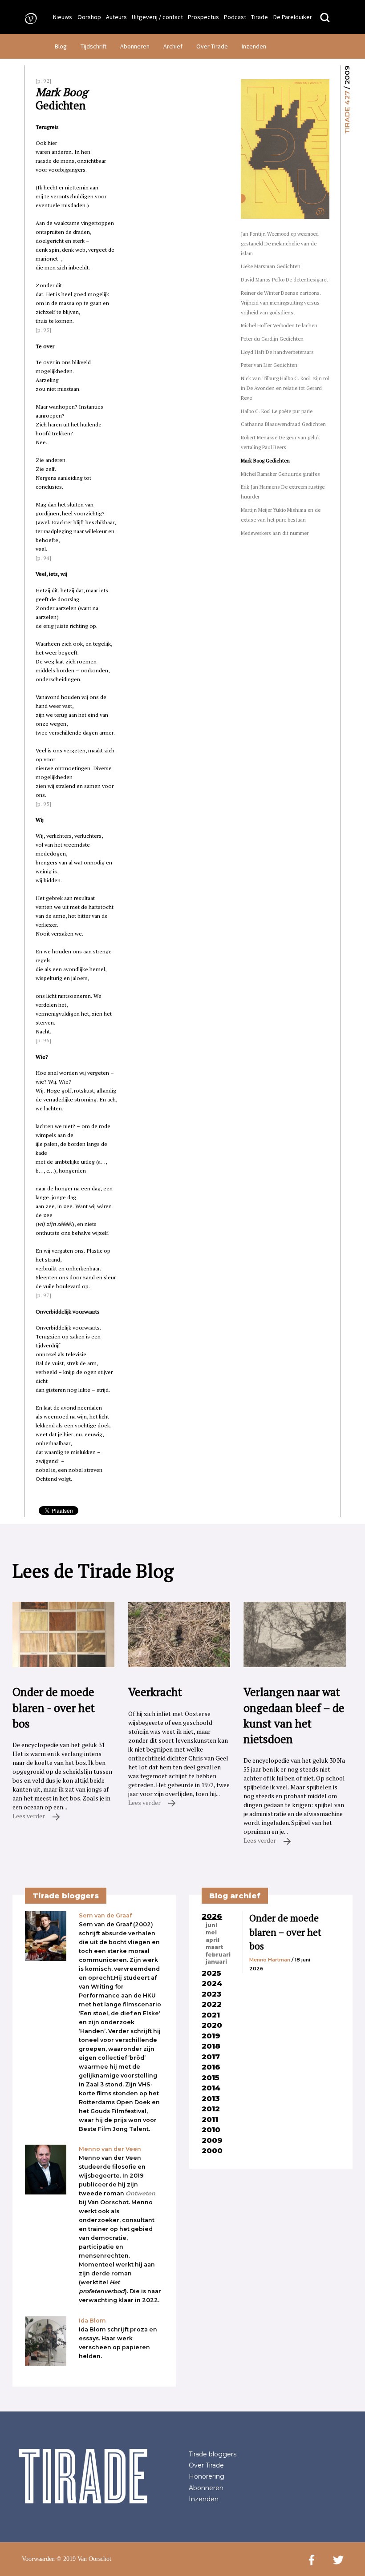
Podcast (235, 17)
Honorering (207, 2476)
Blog (61, 46)
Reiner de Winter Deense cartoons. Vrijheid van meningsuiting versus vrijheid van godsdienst (281, 303)
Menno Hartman (270, 1960)
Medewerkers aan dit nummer (275, 533)
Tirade (260, 17)
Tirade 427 (347, 112)
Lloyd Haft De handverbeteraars (277, 352)
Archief (173, 46)
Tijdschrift (93, 46)
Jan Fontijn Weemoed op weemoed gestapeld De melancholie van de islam (280, 243)
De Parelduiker (293, 17)
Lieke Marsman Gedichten (271, 266)
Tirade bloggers (213, 2454)
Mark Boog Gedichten (265, 460)
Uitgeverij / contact (157, 17)
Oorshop (89, 17)
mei (211, 1933)
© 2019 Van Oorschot (84, 2559)
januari (216, 1962)
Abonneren (135, 46)
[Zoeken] (325, 18)
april (213, 1940)
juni (211, 1925)
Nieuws (63, 17)
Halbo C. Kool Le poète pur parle (277, 411)
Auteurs (116, 17)
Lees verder (29, 1816)
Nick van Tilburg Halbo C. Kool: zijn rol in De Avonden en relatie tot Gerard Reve (285, 388)
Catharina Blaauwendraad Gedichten (283, 424)
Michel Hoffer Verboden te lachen (279, 325)
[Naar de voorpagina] (28, 18)
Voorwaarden (38, 2559)
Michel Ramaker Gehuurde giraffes (280, 474)
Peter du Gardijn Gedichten (272, 339)
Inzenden (254, 46)
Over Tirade (212, 46)
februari (218, 1955)
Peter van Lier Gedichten (269, 365)
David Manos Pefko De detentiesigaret (284, 279)
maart (214, 1947)
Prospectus (203, 17)
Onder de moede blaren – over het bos (285, 1932)
